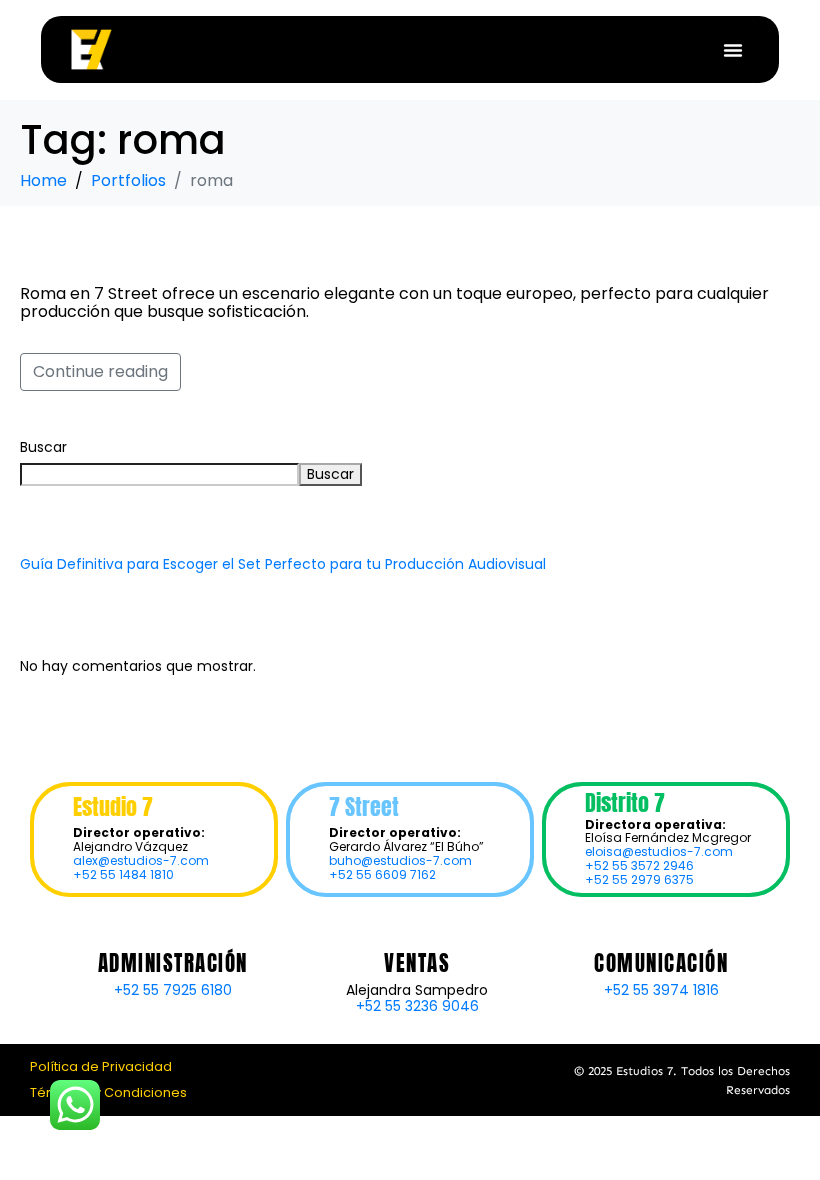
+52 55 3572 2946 (639, 865)
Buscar (43, 447)
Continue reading (100, 371)
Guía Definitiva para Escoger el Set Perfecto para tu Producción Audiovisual (283, 564)
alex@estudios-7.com (141, 860)
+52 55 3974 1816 (661, 990)
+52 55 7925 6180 (173, 990)
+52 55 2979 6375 (639, 879)
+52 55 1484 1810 (123, 874)
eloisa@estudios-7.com (659, 851)
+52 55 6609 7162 (382, 874)
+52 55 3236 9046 (417, 1006)
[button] (733, 50)
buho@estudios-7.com (400, 860)
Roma (66, 248)
